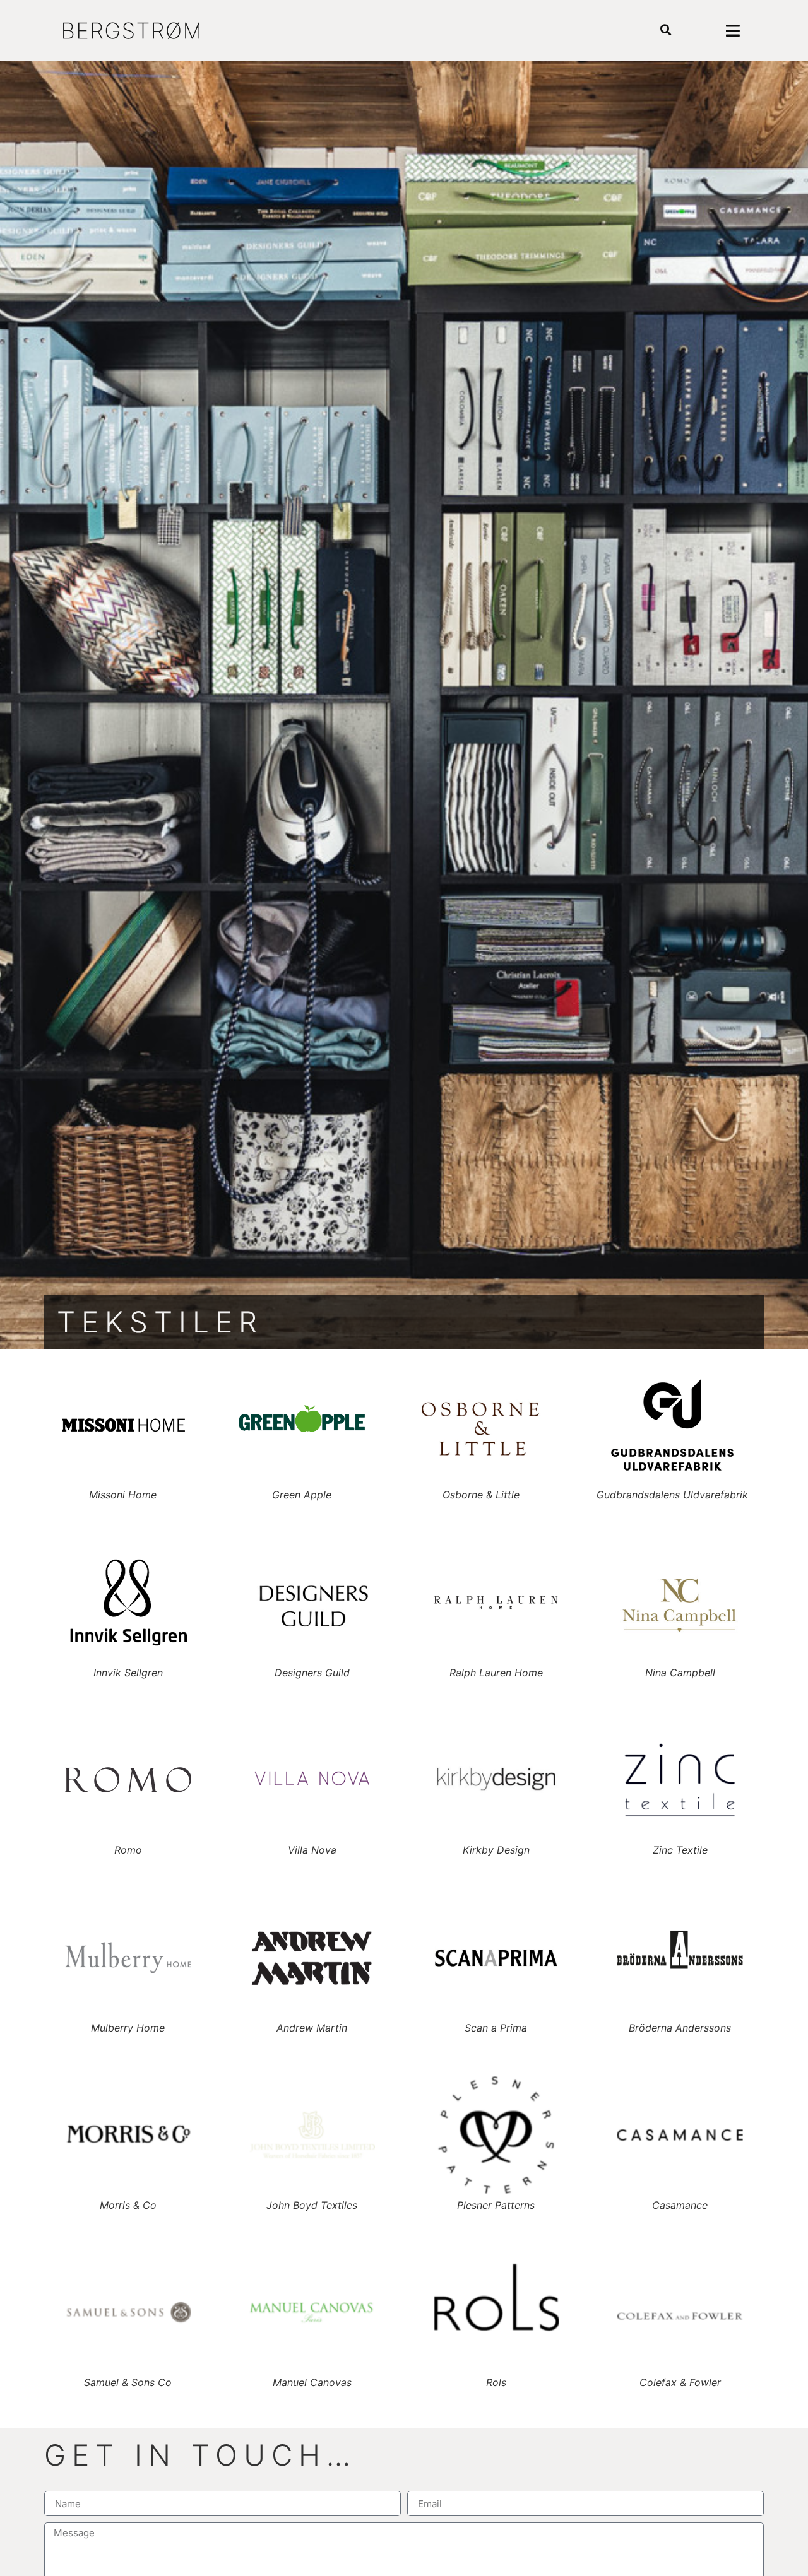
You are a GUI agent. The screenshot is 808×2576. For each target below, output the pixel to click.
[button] (666, 31)
